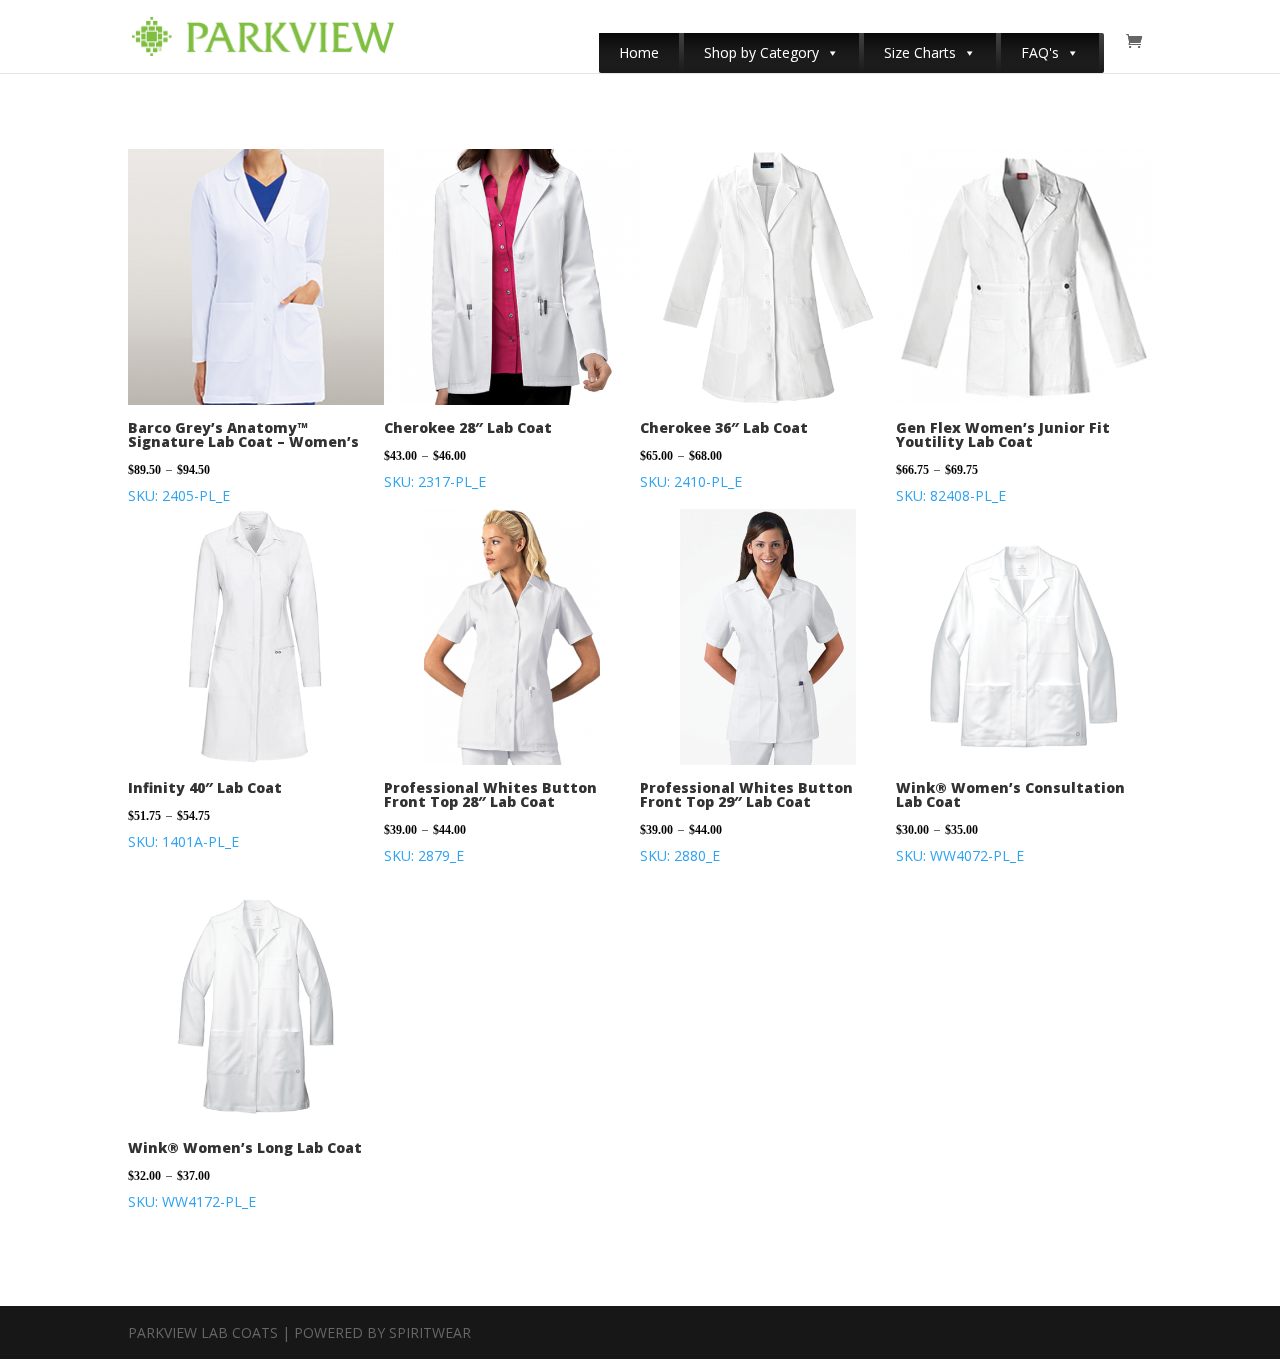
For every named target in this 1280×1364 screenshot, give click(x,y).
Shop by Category (761, 52)
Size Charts (920, 52)
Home (639, 52)
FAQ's (1040, 52)
